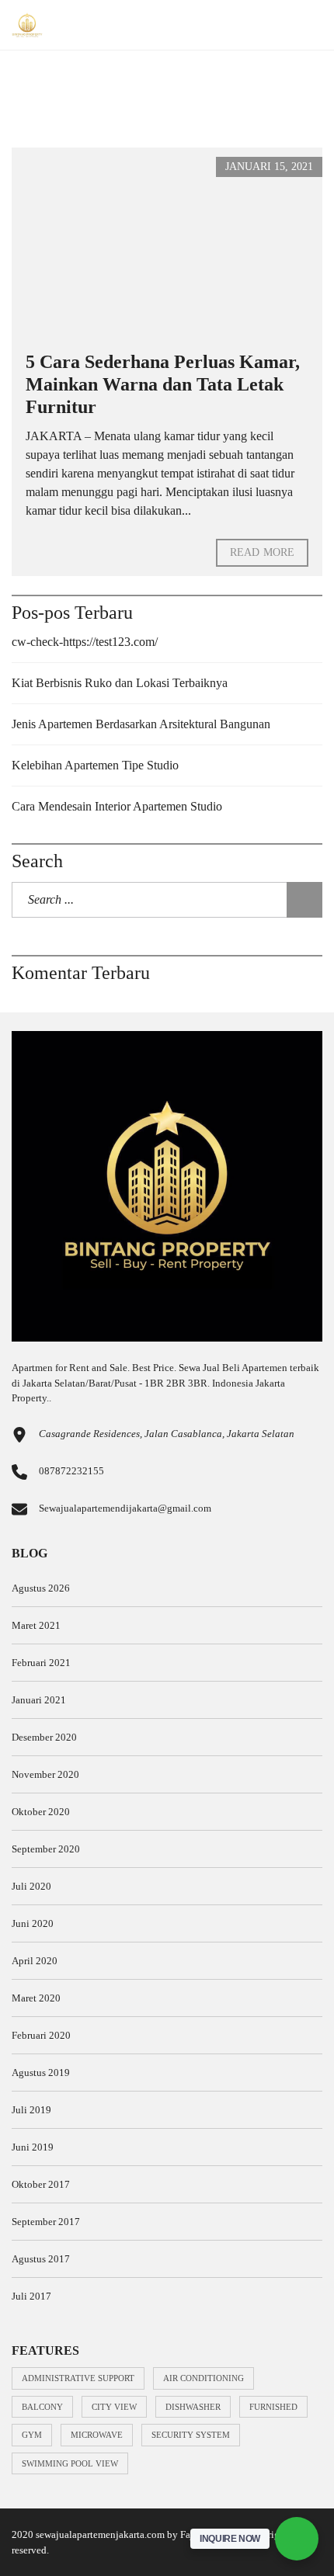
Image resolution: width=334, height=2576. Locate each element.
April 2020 (35, 1961)
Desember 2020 (44, 1737)
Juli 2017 (31, 2296)
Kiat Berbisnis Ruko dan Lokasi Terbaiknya (120, 683)
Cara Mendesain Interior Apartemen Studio (117, 806)
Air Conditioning (204, 2378)
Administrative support (78, 2378)
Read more (262, 552)
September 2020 (46, 1849)
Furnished (273, 2407)
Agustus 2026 (41, 1588)
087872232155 (71, 1471)
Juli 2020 (31, 1886)
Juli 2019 (31, 2110)
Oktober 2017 (41, 2184)
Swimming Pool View (70, 2463)
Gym (32, 2435)
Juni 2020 (33, 1923)
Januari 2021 (39, 1700)
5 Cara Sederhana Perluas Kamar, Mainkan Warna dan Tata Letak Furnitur (163, 384)
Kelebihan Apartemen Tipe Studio (95, 765)
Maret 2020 (36, 1998)
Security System (191, 2435)
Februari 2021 (41, 1663)
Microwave (97, 2435)
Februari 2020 (41, 2035)
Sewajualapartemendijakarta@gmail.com (125, 1508)
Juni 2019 (33, 2147)
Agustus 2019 (41, 2073)
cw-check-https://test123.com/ (85, 642)
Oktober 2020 (41, 1812)
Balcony (42, 2407)
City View (114, 2407)
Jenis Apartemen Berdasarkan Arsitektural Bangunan (141, 724)
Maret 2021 (36, 1625)
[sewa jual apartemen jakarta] (21, 25)
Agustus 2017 (41, 2259)
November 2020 (45, 1774)
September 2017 (46, 2222)
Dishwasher (193, 2407)
